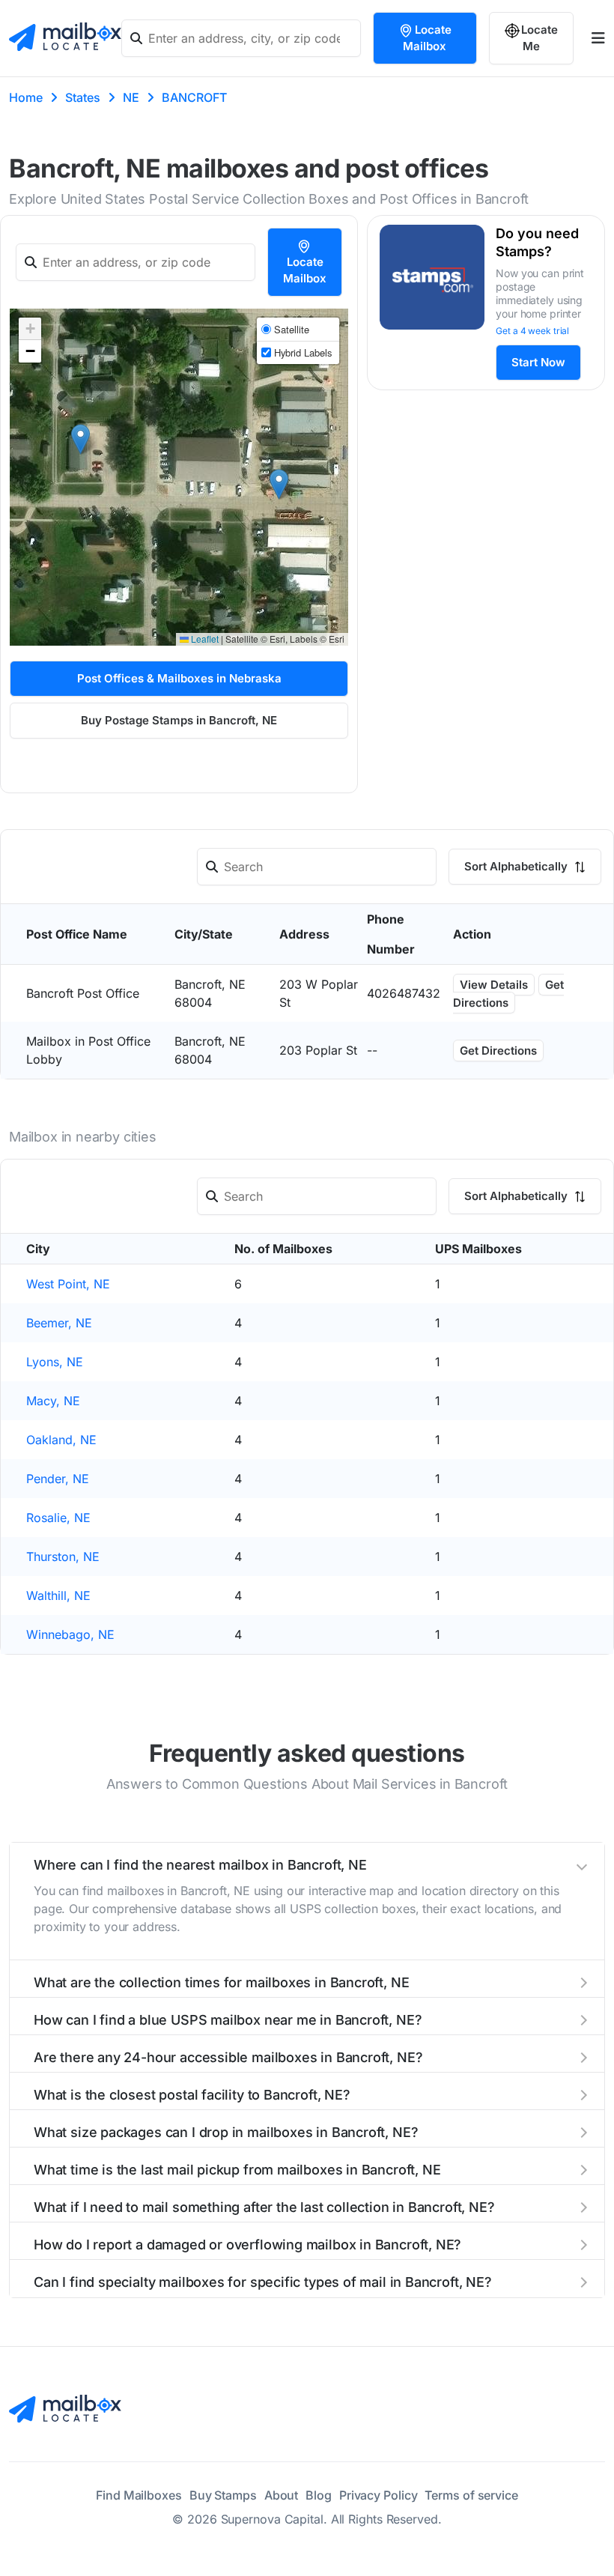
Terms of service (471, 2495)
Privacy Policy (379, 2495)
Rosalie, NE (58, 1518)
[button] (80, 439)
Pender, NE (58, 1479)
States (83, 97)
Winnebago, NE (70, 1634)
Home (26, 97)
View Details (494, 985)
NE (131, 97)
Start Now (538, 362)
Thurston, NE (63, 1557)
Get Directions (508, 994)
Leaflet (204, 639)
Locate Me (539, 38)
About (282, 2495)
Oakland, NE (61, 1440)
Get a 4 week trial (532, 331)
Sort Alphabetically (517, 866)
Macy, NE (53, 1401)
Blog (319, 2495)
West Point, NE (68, 1284)
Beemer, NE (59, 1323)
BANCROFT (194, 97)
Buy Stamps (223, 2495)
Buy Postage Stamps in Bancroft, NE (179, 720)
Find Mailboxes (139, 2495)
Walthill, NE (58, 1595)
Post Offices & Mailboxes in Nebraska (179, 678)
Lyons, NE (55, 1362)
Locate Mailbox (427, 38)
